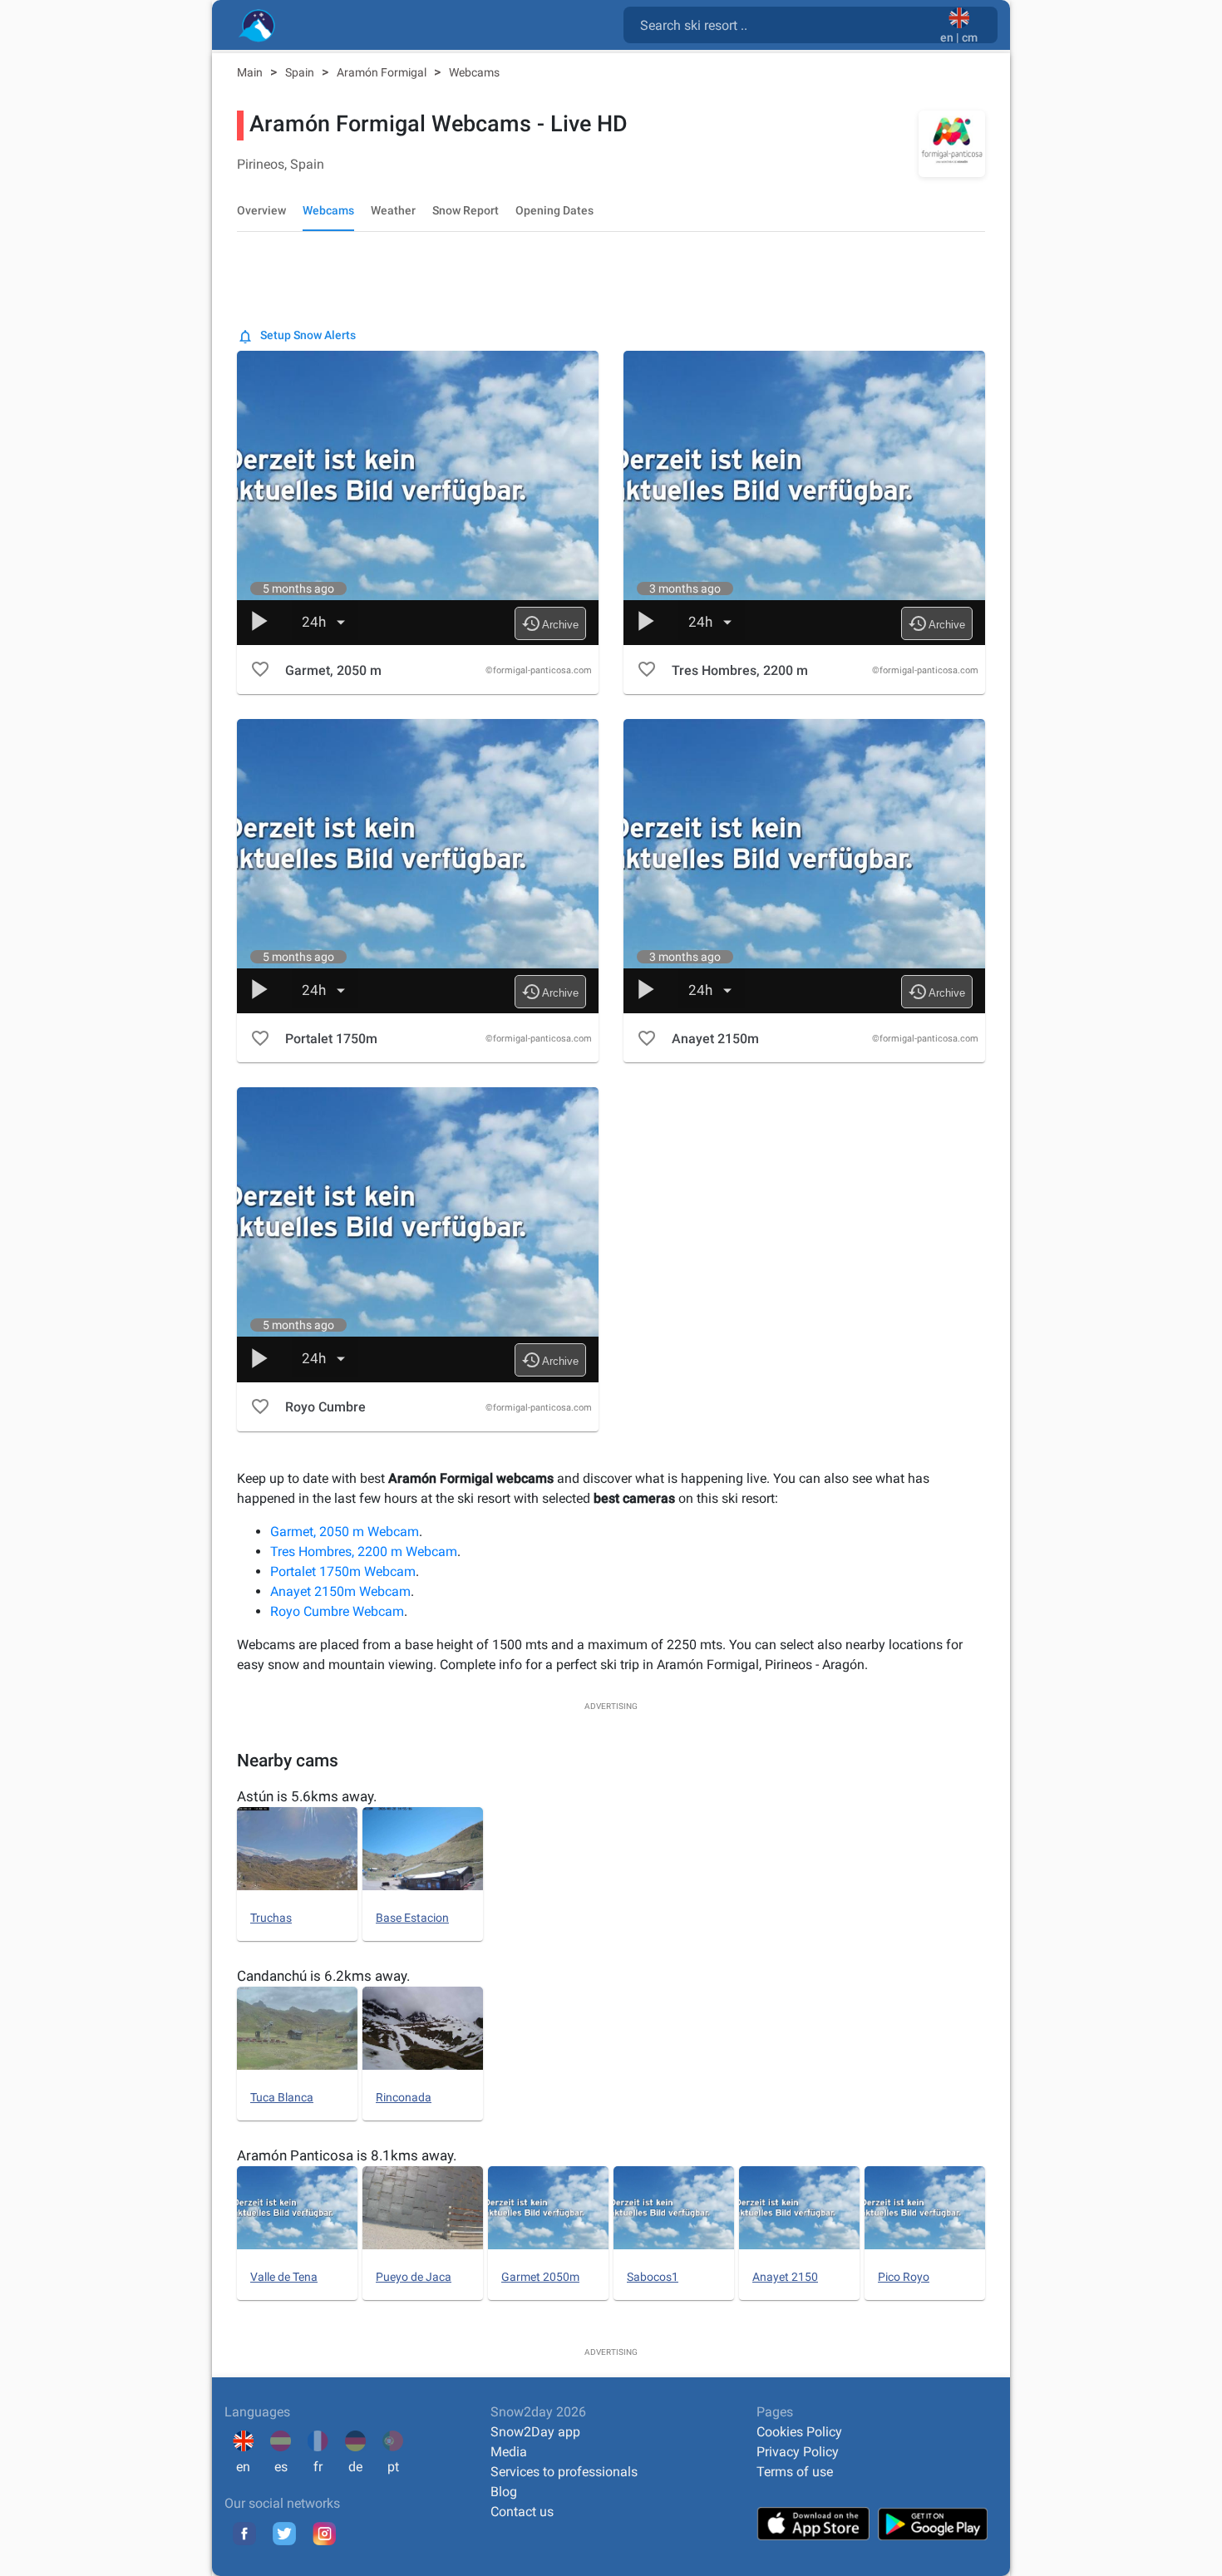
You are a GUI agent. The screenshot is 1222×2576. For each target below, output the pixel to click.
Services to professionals (564, 2472)
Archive (550, 623)
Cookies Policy (799, 2432)
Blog (504, 2492)
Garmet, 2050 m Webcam (345, 1532)
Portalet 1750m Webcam (343, 1571)
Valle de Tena (284, 2277)
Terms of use (795, 2472)
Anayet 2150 (785, 2277)
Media (509, 2452)
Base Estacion (412, 1918)
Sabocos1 (653, 2277)
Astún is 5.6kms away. (307, 1796)
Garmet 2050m (540, 2277)
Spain (301, 72)
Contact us (522, 2512)
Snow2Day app (535, 2432)
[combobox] (785, 24)
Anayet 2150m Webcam (340, 1591)
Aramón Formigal (383, 72)
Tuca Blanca (282, 2097)
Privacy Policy (798, 2452)
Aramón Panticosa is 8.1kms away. (347, 2155)
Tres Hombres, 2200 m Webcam (364, 1552)
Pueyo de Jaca (414, 2277)
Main (251, 72)
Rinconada (404, 2097)
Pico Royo (904, 2277)
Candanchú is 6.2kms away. (323, 1976)
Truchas (271, 1918)
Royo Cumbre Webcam (337, 1611)
